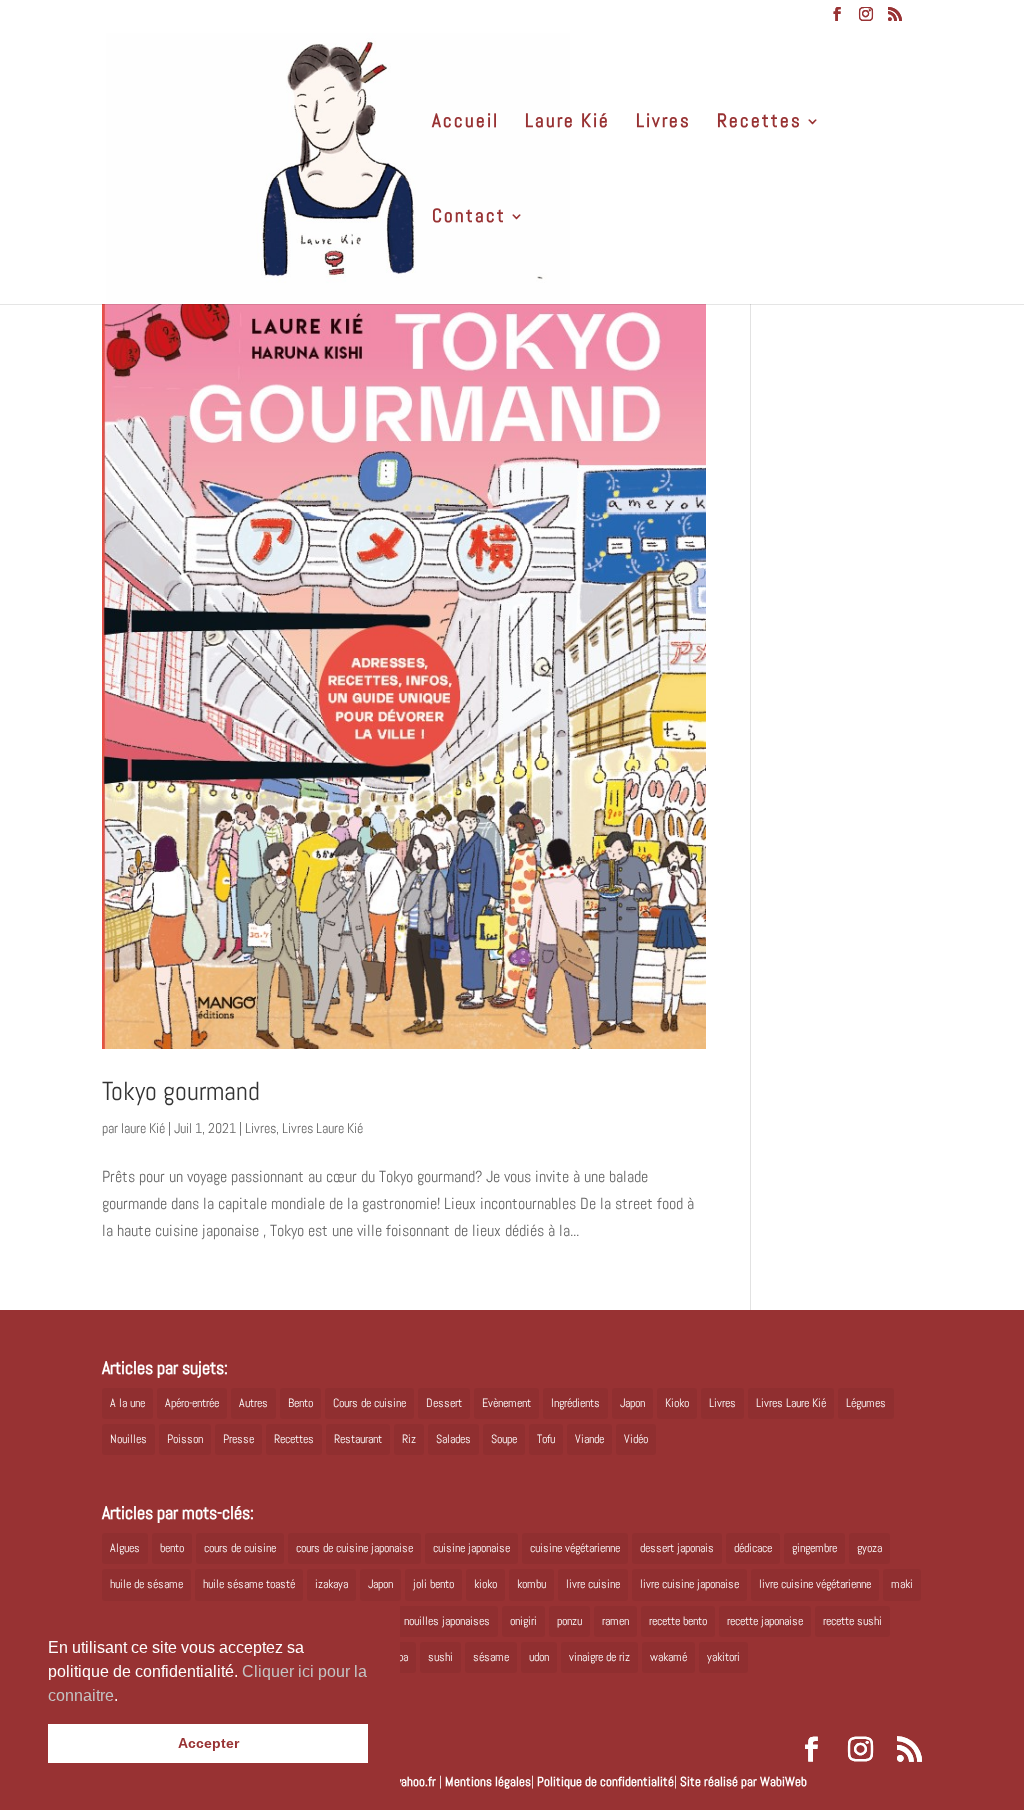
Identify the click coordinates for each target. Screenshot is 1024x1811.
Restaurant (358, 1439)
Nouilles (128, 1439)
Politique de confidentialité (605, 1781)
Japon (632, 1403)
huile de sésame (146, 1584)
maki (902, 1584)
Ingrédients (575, 1403)
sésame (491, 1657)
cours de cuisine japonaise (354, 1548)
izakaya (331, 1584)
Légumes (866, 1403)
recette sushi (852, 1621)
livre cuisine (593, 1584)
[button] (125, 1697)
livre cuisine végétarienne (815, 1584)
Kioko (677, 1403)
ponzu (569, 1621)
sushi (440, 1657)
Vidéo (636, 1439)
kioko (485, 1584)
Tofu (546, 1439)
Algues (125, 1548)
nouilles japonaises (447, 1621)
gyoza (869, 1548)
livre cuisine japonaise (689, 1584)
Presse (238, 1439)
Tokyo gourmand (181, 1091)
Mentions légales (488, 1781)
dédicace (753, 1548)
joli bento (433, 1584)
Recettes (759, 123)
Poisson (185, 1439)
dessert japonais (677, 1548)
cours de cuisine (240, 1548)
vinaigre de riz (599, 1657)
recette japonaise (765, 1621)
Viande (589, 1439)
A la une (127, 1403)
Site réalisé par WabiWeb (743, 1781)
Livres (663, 123)
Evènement (506, 1403)
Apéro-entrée (192, 1403)
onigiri (523, 1621)
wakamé (668, 1657)
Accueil (465, 123)
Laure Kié (567, 123)
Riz (409, 1439)
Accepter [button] (208, 1743)
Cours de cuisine (369, 1403)
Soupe (504, 1439)
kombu (531, 1584)
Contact (469, 218)
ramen (615, 1621)
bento (172, 1548)
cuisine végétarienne (575, 1548)
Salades (453, 1439)
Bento (300, 1403)
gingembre (814, 1548)
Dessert (444, 1403)
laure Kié (143, 1128)
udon (539, 1657)
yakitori (723, 1657)
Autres (253, 1403)
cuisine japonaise (471, 1548)
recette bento (678, 1621)
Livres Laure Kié (322, 1128)
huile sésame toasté (249, 1584)
